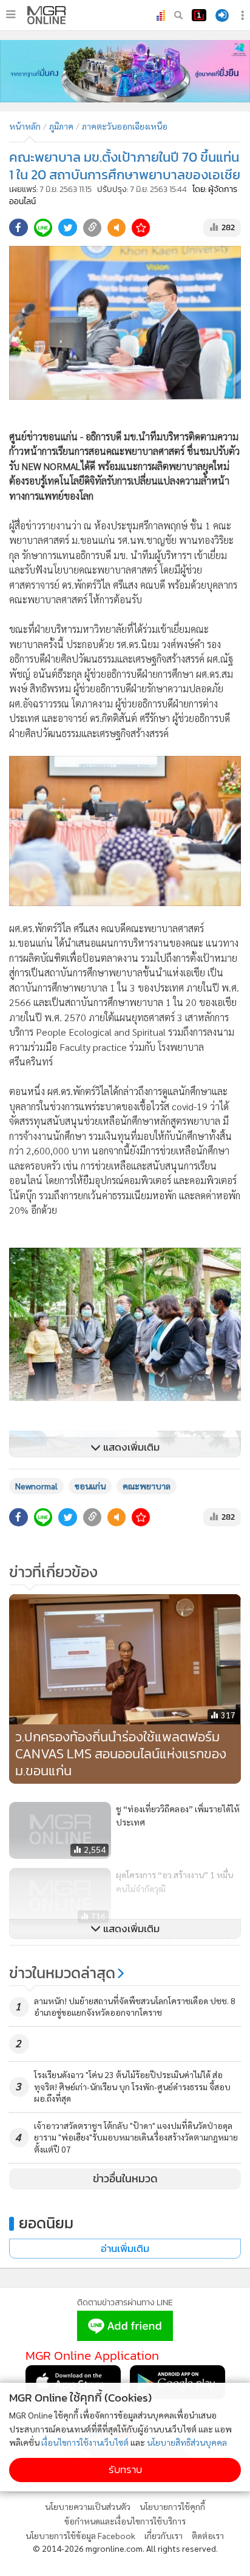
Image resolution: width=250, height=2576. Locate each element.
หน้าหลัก (25, 126)
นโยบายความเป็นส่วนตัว (88, 2506)
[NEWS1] (199, 15)
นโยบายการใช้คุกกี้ (172, 2506)
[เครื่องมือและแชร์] (244, 15)
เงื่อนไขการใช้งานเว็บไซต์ (85, 2442)
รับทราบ (125, 2470)
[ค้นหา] (178, 15)
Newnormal (36, 1486)
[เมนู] (11, 15)
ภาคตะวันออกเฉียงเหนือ (125, 126)
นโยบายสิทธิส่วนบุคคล (187, 2442)
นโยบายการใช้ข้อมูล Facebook (80, 2535)
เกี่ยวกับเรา (164, 2535)
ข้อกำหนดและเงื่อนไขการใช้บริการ (125, 2521)
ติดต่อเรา (208, 2535)
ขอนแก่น (90, 1486)
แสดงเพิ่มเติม (130, 1447)
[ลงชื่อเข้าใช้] (222, 15)
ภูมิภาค (61, 126)
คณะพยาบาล (147, 1486)
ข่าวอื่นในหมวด (125, 2179)
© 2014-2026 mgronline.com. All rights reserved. (125, 2548)
